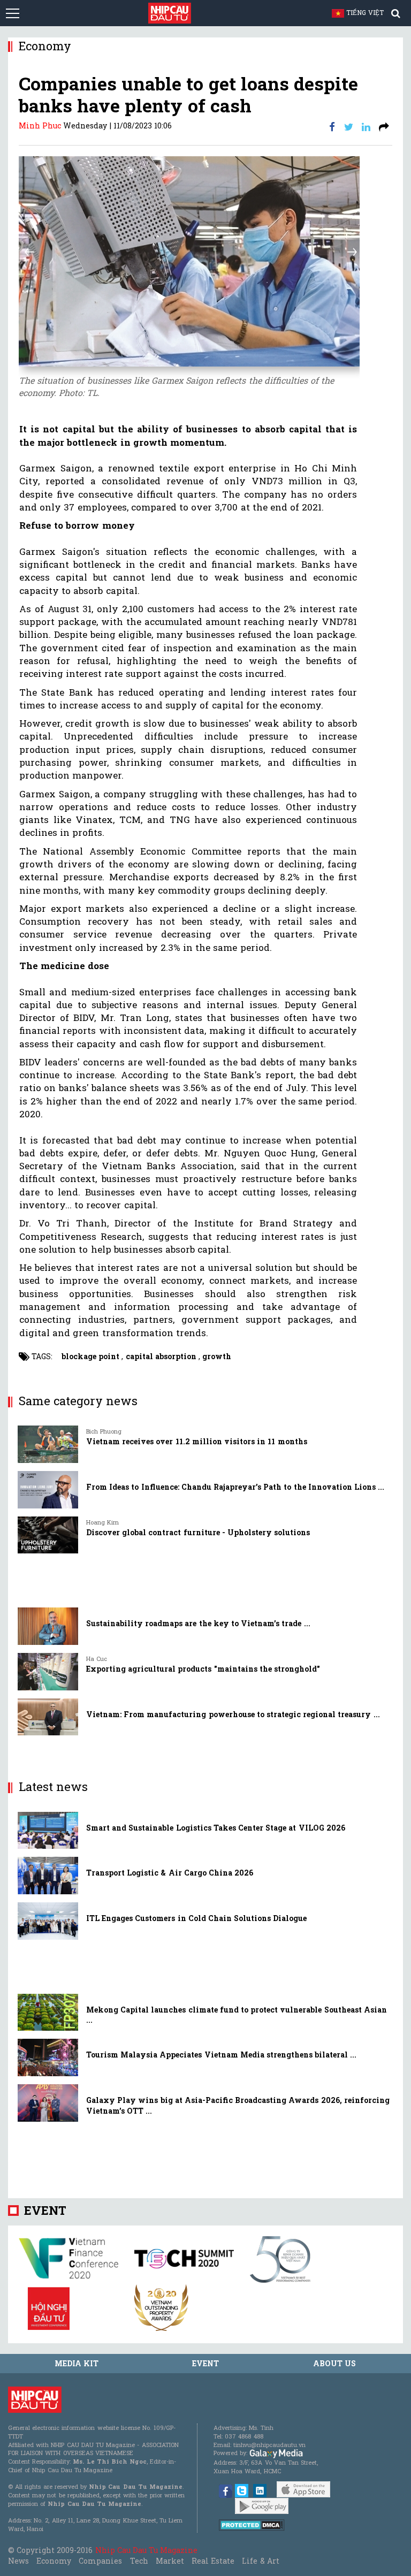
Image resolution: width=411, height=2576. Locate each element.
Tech (139, 2561)
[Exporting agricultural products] (48, 1672)
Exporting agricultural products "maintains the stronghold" (203, 1669)
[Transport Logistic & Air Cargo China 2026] (48, 1876)
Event (45, 2210)
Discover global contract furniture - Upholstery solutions (198, 1532)
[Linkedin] (366, 127)
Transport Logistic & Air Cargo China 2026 (170, 1873)
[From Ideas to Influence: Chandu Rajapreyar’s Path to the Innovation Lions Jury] (48, 1490)
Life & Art (260, 2561)
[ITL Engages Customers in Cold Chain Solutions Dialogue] (48, 1921)
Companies (100, 2561)
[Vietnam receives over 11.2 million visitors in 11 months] (48, 1444)
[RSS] (384, 127)
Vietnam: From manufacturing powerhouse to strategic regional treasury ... (233, 1714)
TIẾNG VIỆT (370, 12)
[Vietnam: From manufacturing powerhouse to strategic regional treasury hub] (48, 1717)
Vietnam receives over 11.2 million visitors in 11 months (197, 1441)
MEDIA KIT (77, 2363)
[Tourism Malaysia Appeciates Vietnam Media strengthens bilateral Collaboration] (48, 2057)
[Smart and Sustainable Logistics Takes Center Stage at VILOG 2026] (48, 1831)
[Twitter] (349, 127)
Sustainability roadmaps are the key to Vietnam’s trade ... (198, 1623)
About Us (334, 2363)
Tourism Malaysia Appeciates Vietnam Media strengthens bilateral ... (221, 2055)
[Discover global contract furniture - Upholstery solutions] (48, 1535)
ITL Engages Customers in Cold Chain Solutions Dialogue (196, 1918)
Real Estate (213, 2561)
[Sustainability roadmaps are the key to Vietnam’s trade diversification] (48, 1626)
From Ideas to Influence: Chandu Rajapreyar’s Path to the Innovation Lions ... (235, 1487)
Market (170, 2561)
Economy (54, 2561)
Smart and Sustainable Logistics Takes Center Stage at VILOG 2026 (216, 1828)
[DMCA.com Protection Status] (252, 2524)
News (18, 2561)
